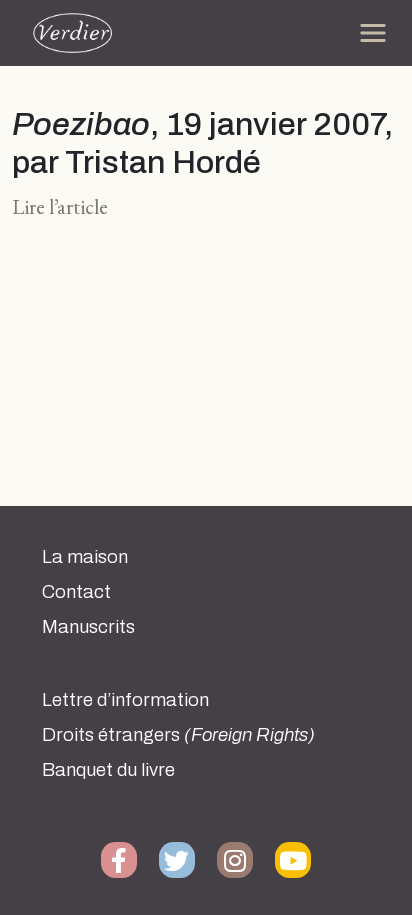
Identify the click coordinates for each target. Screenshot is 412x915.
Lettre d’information (125, 700)
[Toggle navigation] (373, 33)
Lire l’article (60, 206)
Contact (76, 592)
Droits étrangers (178, 735)
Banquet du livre (108, 770)
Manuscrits (88, 627)
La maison (85, 557)
